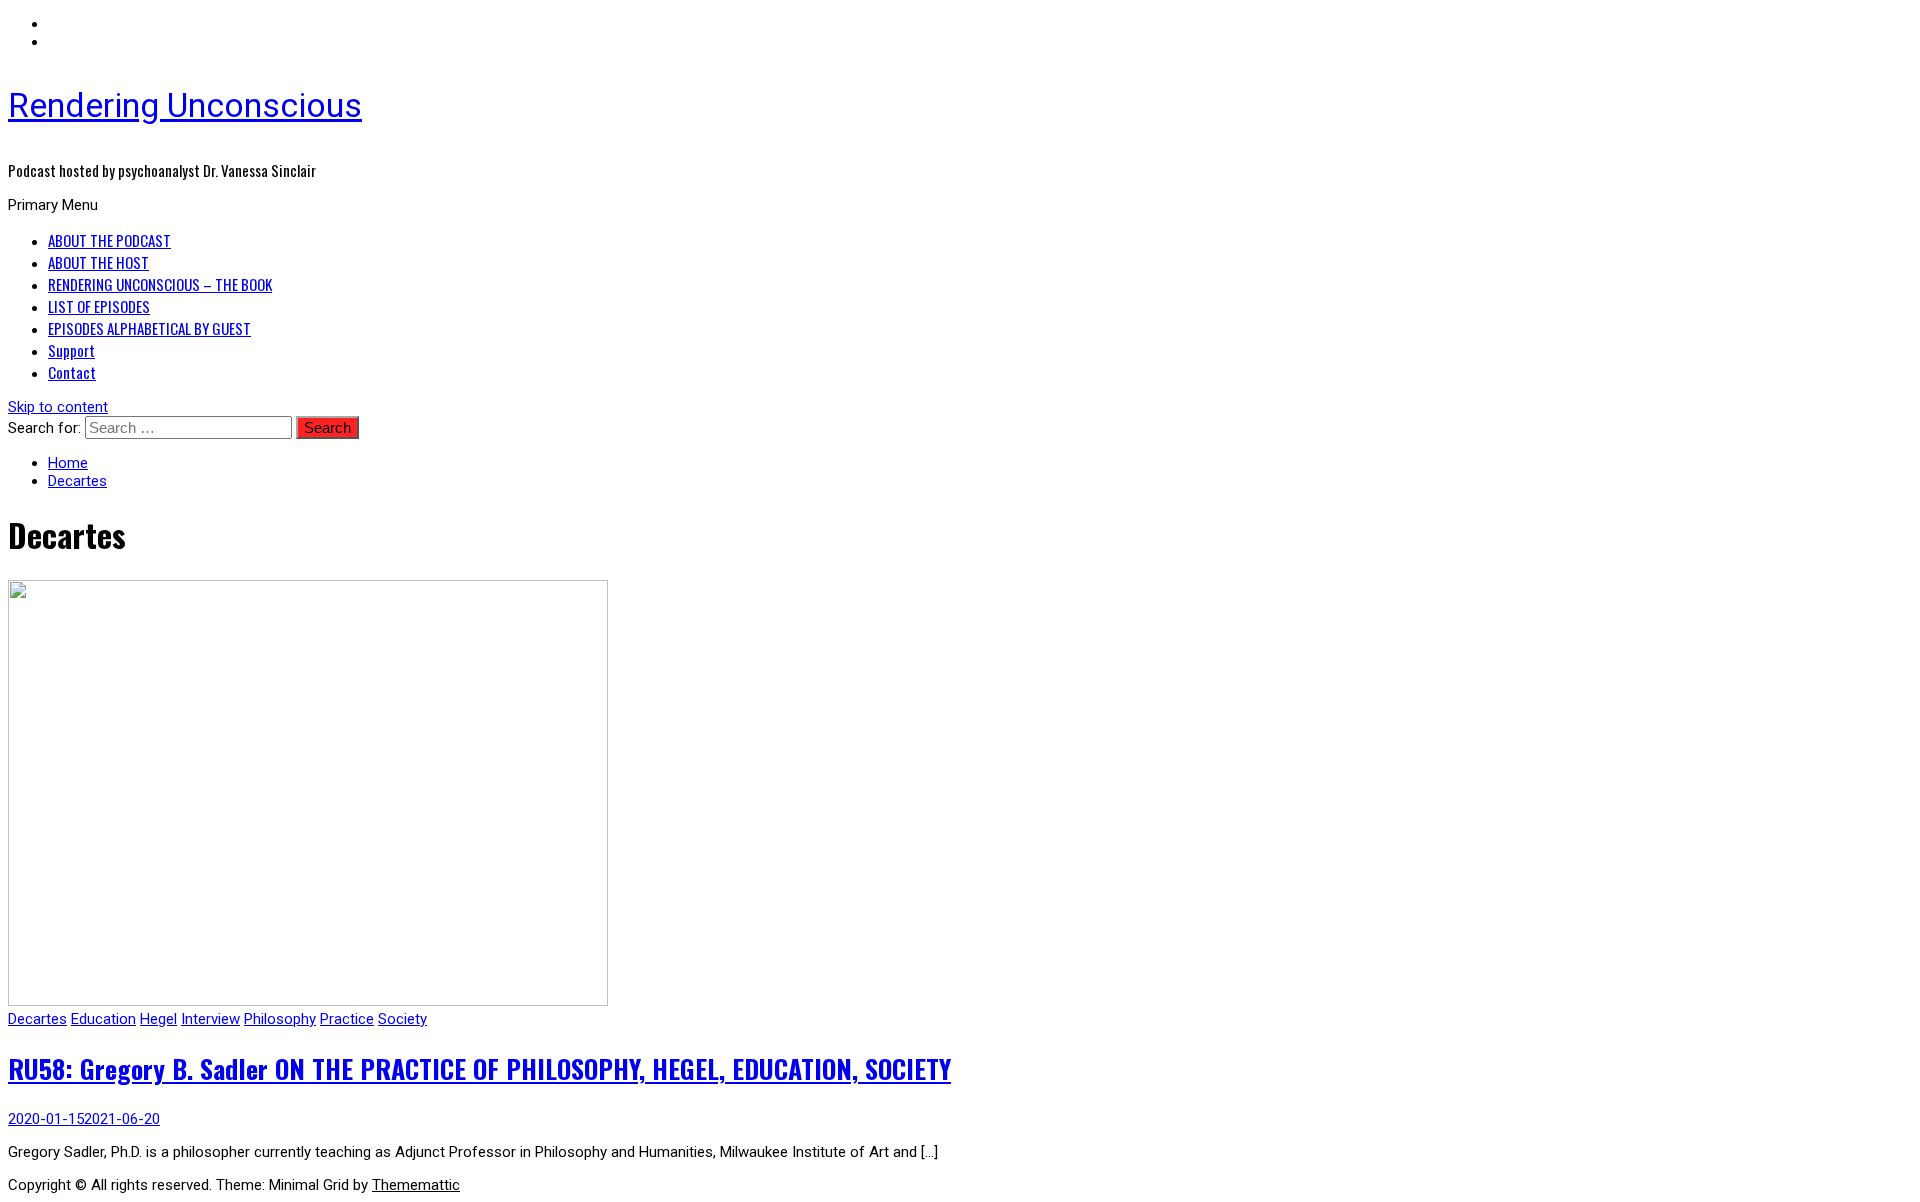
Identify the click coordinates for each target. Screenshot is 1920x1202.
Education (103, 1019)
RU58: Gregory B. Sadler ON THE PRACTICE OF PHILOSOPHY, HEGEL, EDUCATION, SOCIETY (479, 1068)
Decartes (37, 1019)
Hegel (158, 1019)
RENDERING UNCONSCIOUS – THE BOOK (160, 284)
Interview (210, 1019)
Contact (72, 372)
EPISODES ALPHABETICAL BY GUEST (149, 328)
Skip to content (58, 407)
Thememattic (416, 1185)
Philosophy (280, 1019)
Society (402, 1019)
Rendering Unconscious (185, 105)
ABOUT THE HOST (98, 262)
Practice (347, 1019)
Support (71, 350)
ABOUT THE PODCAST (109, 240)
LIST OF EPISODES (99, 306)
